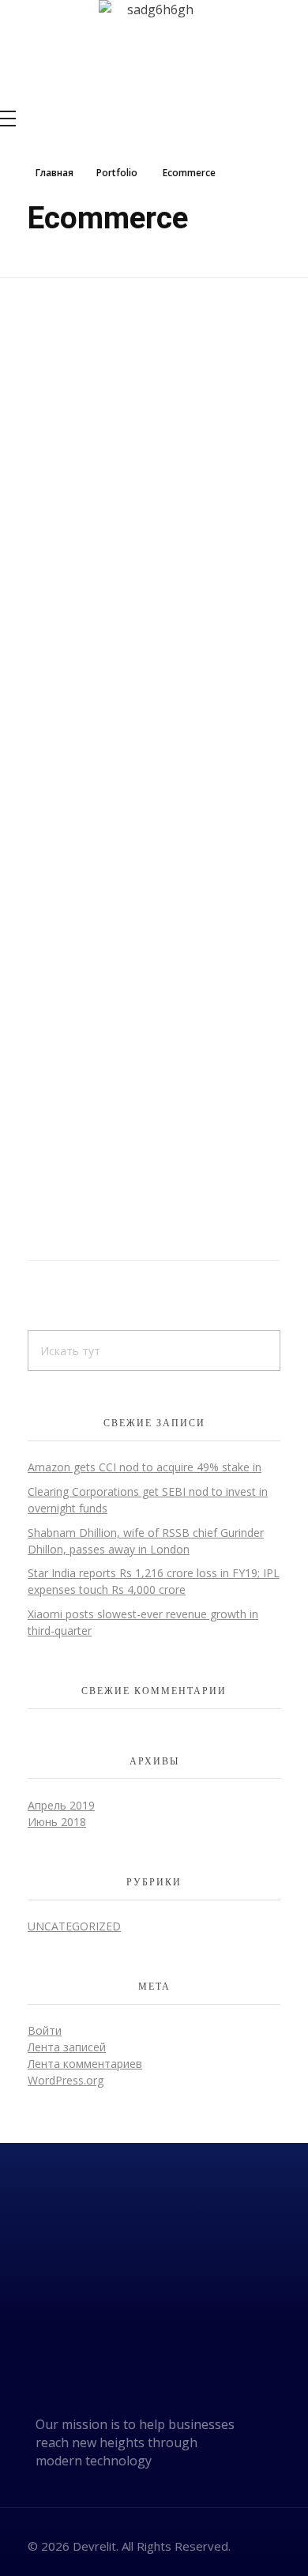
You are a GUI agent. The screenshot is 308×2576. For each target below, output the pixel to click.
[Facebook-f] (261, 2544)
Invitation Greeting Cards (154, 1155)
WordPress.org (66, 2080)
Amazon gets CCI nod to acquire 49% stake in (145, 1467)
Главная (54, 173)
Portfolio (117, 173)
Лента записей (67, 2047)
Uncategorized (74, 1926)
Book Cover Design (123, 846)
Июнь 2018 (57, 1822)
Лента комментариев (85, 2064)
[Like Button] (276, 583)
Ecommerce (58, 579)
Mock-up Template (124, 537)
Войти (45, 2030)
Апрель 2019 (61, 1805)
